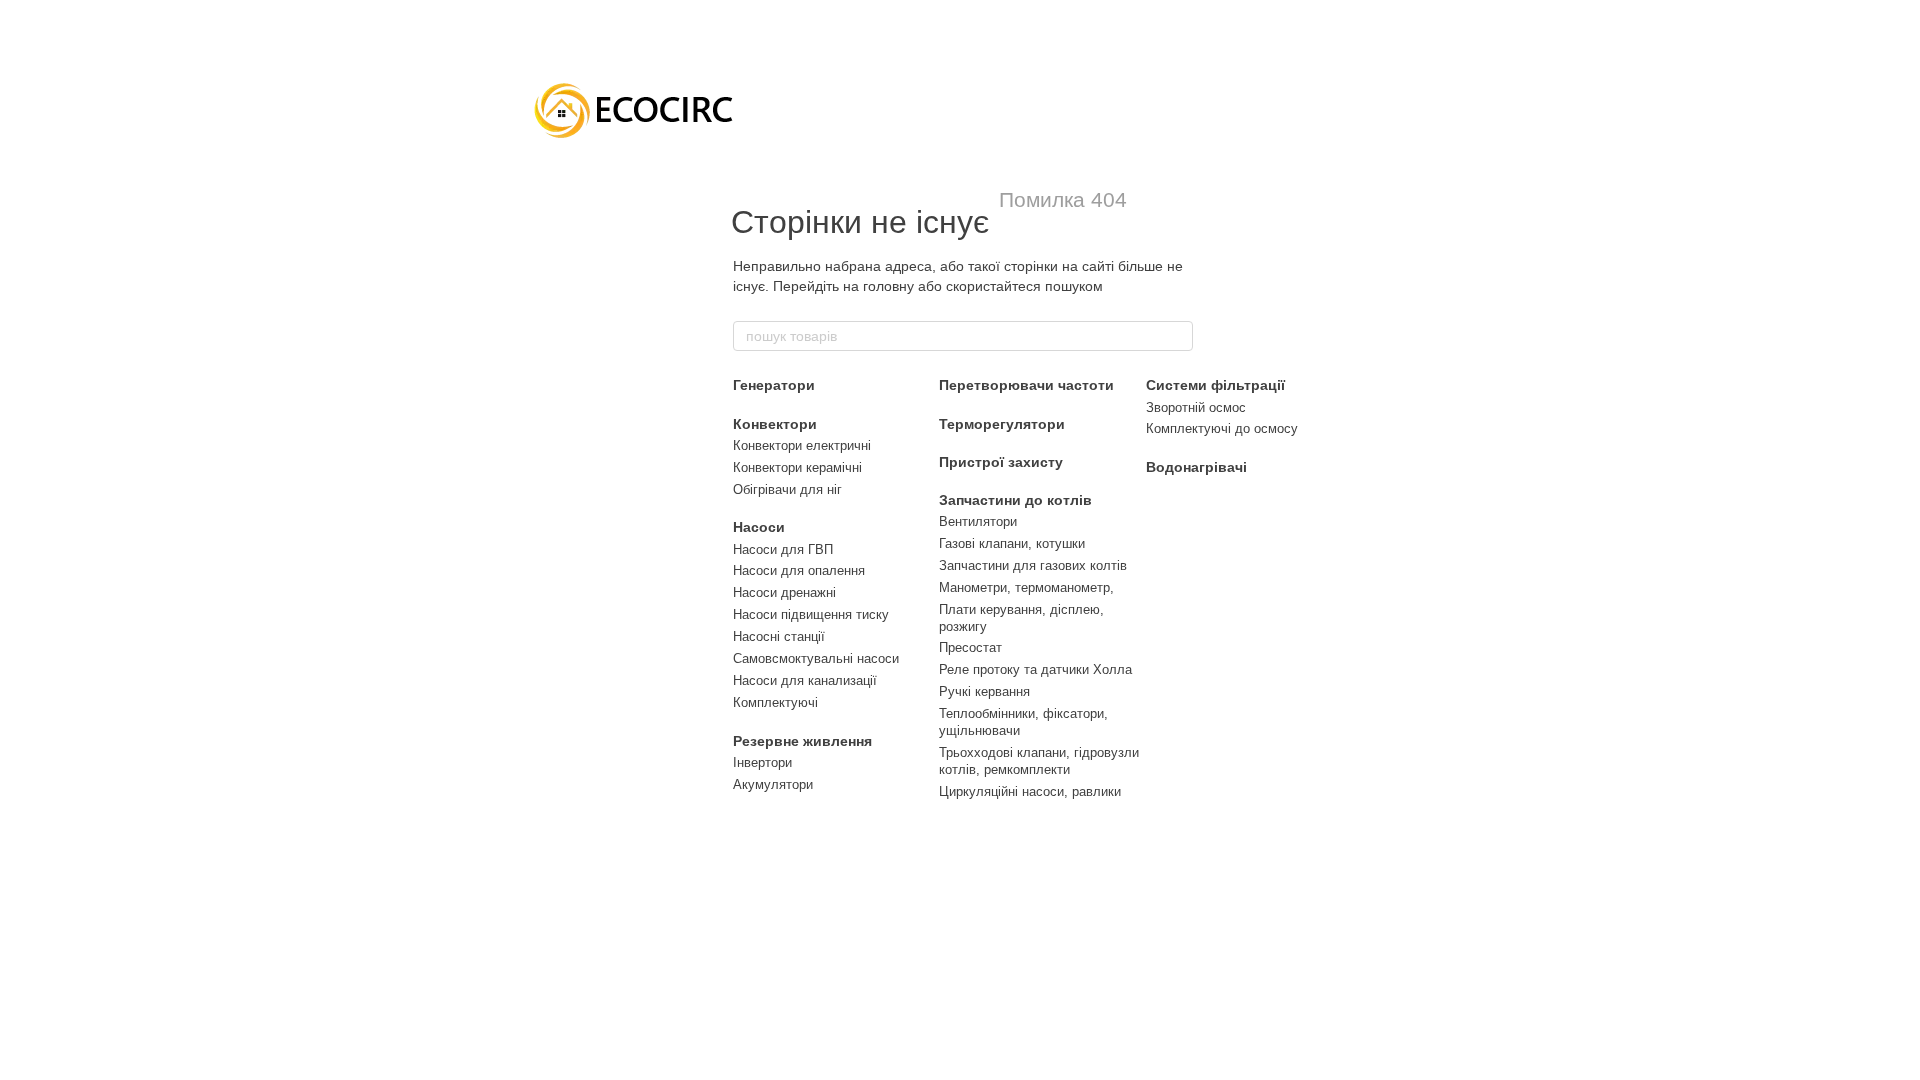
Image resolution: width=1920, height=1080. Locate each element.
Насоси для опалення (799, 570)
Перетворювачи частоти (1026, 385)
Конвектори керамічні (797, 467)
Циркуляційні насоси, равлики (1030, 791)
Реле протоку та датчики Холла (1035, 669)
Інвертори (762, 762)
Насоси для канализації (805, 680)
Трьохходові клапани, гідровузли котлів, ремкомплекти (1039, 761)
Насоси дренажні (784, 592)
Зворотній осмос (1196, 407)
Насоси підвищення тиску (811, 614)
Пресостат (970, 647)
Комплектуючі (775, 702)
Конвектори (775, 424)
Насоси (759, 527)
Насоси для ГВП (783, 549)
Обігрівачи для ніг (787, 489)
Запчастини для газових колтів (1033, 565)
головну (888, 286)
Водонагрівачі (1196, 467)
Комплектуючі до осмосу (1222, 428)
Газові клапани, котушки (1012, 543)
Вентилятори (978, 521)
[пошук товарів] (1177, 336)
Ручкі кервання (984, 691)
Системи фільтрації (1215, 385)
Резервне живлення (802, 741)
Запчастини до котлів (1015, 500)
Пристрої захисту (1001, 462)
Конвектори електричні (802, 445)
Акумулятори (773, 784)
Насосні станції (779, 636)
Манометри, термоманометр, (1026, 587)
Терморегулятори (1002, 424)
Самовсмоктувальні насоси (816, 658)
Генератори (774, 385)
